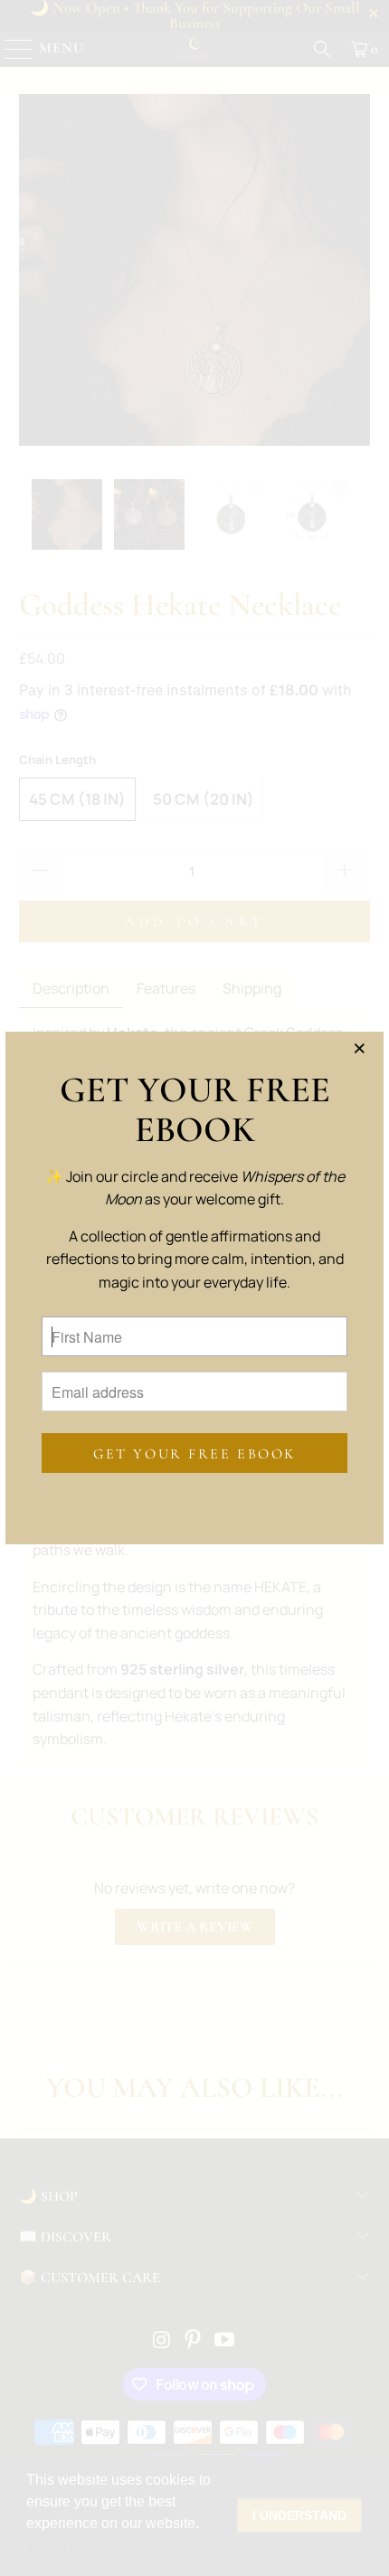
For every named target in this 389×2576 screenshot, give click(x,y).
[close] (364, 1052)
